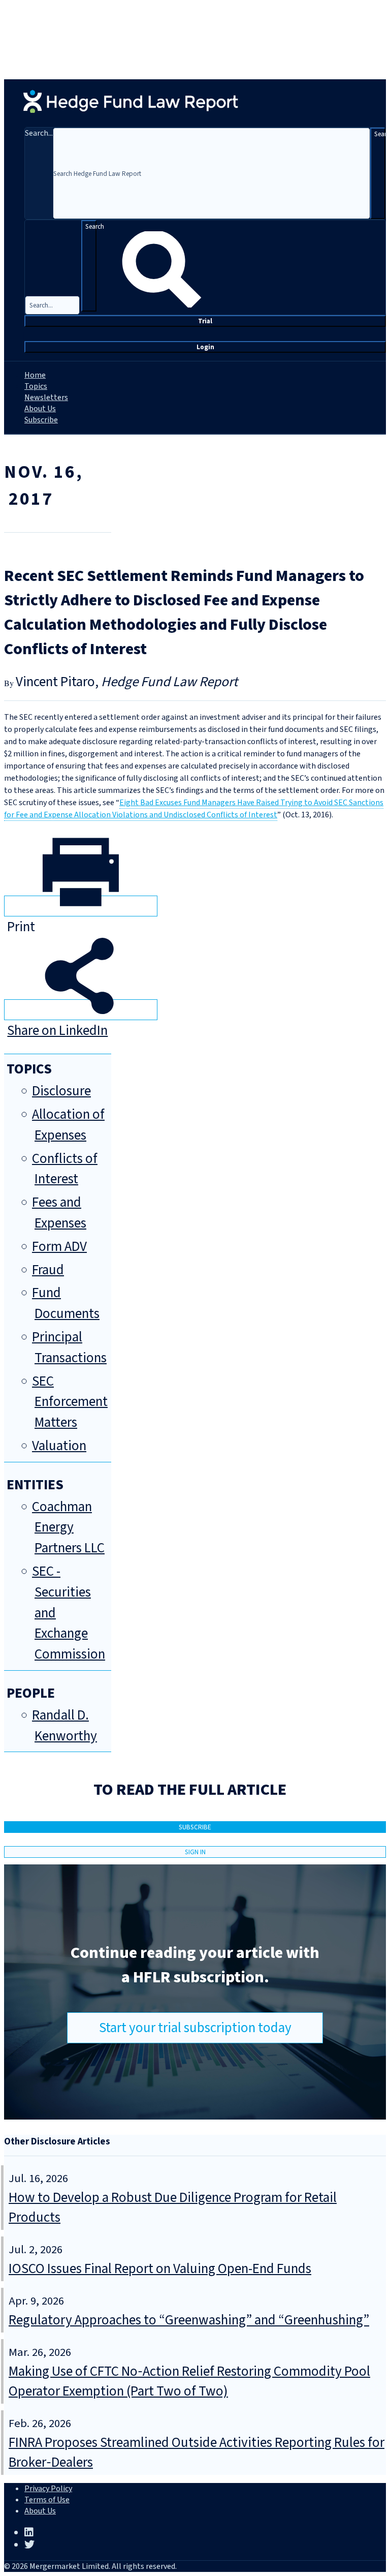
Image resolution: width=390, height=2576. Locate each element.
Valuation (59, 1446)
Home (35, 375)
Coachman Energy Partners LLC (68, 1528)
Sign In (195, 1852)
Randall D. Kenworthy (64, 1726)
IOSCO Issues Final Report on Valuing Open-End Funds (160, 2269)
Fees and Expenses (59, 1213)
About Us (40, 409)
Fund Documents (66, 1303)
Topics (36, 386)
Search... (39, 133)
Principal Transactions (69, 1347)
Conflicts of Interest (65, 1169)
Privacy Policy (48, 2489)
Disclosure (61, 1091)
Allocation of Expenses (68, 1125)
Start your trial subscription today (195, 2028)
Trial (205, 321)
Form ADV (59, 1247)
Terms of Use (47, 2500)
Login (205, 347)
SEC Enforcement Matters (70, 1402)
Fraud (48, 1270)
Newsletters (46, 397)
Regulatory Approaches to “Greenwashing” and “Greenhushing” (189, 2320)
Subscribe (41, 420)
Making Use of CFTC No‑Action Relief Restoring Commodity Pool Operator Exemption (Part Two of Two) (189, 2381)
